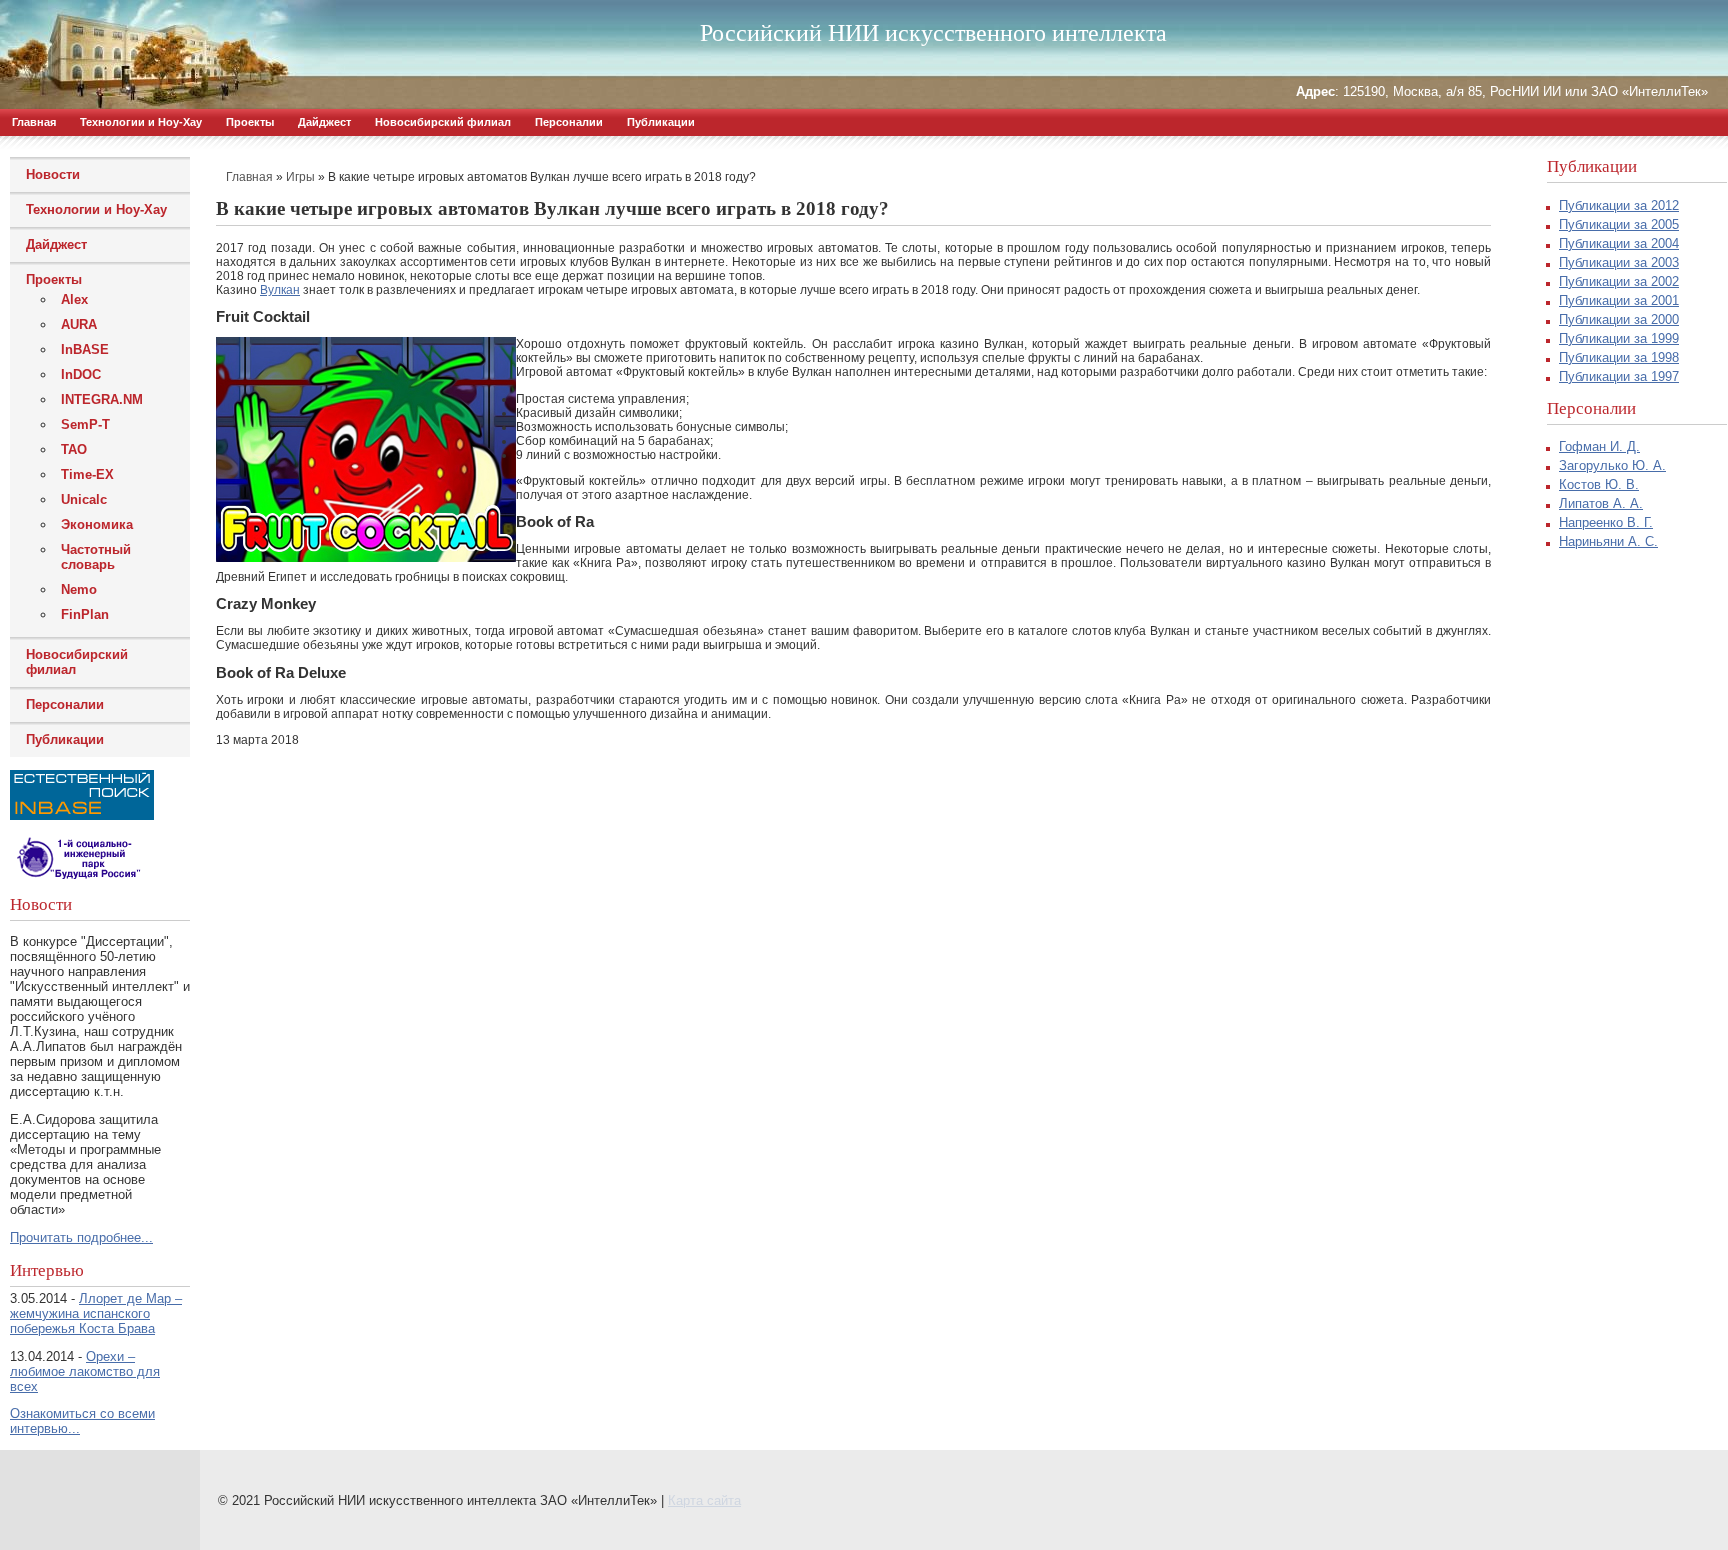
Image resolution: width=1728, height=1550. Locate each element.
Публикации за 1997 (1619, 376)
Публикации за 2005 (1619, 224)
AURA (79, 324)
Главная (34, 122)
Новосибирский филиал (443, 122)
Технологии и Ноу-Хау (141, 122)
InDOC (81, 374)
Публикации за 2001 (1619, 300)
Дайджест (324, 122)
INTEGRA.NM (102, 399)
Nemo (79, 589)
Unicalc (84, 499)
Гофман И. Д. (1599, 446)
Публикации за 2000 (1619, 319)
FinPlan (85, 614)
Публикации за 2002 (1619, 281)
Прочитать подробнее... (81, 1237)
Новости (53, 174)
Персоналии (569, 122)
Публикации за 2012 (1619, 205)
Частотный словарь (96, 557)
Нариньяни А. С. (1608, 541)
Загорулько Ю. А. (1612, 465)
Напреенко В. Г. (1606, 522)
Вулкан (280, 290)
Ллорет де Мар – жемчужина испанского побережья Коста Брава (96, 1313)
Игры (300, 177)
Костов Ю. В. (1599, 484)
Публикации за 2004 (1619, 243)
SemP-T (85, 424)
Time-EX (87, 474)
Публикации (661, 122)
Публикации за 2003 (1619, 262)
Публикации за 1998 (1619, 357)
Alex (74, 299)
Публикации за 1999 (1619, 338)
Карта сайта (704, 1500)
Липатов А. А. (1601, 503)
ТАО (74, 449)
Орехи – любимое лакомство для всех (85, 1371)
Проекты (250, 122)
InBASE (85, 349)
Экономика (97, 524)
